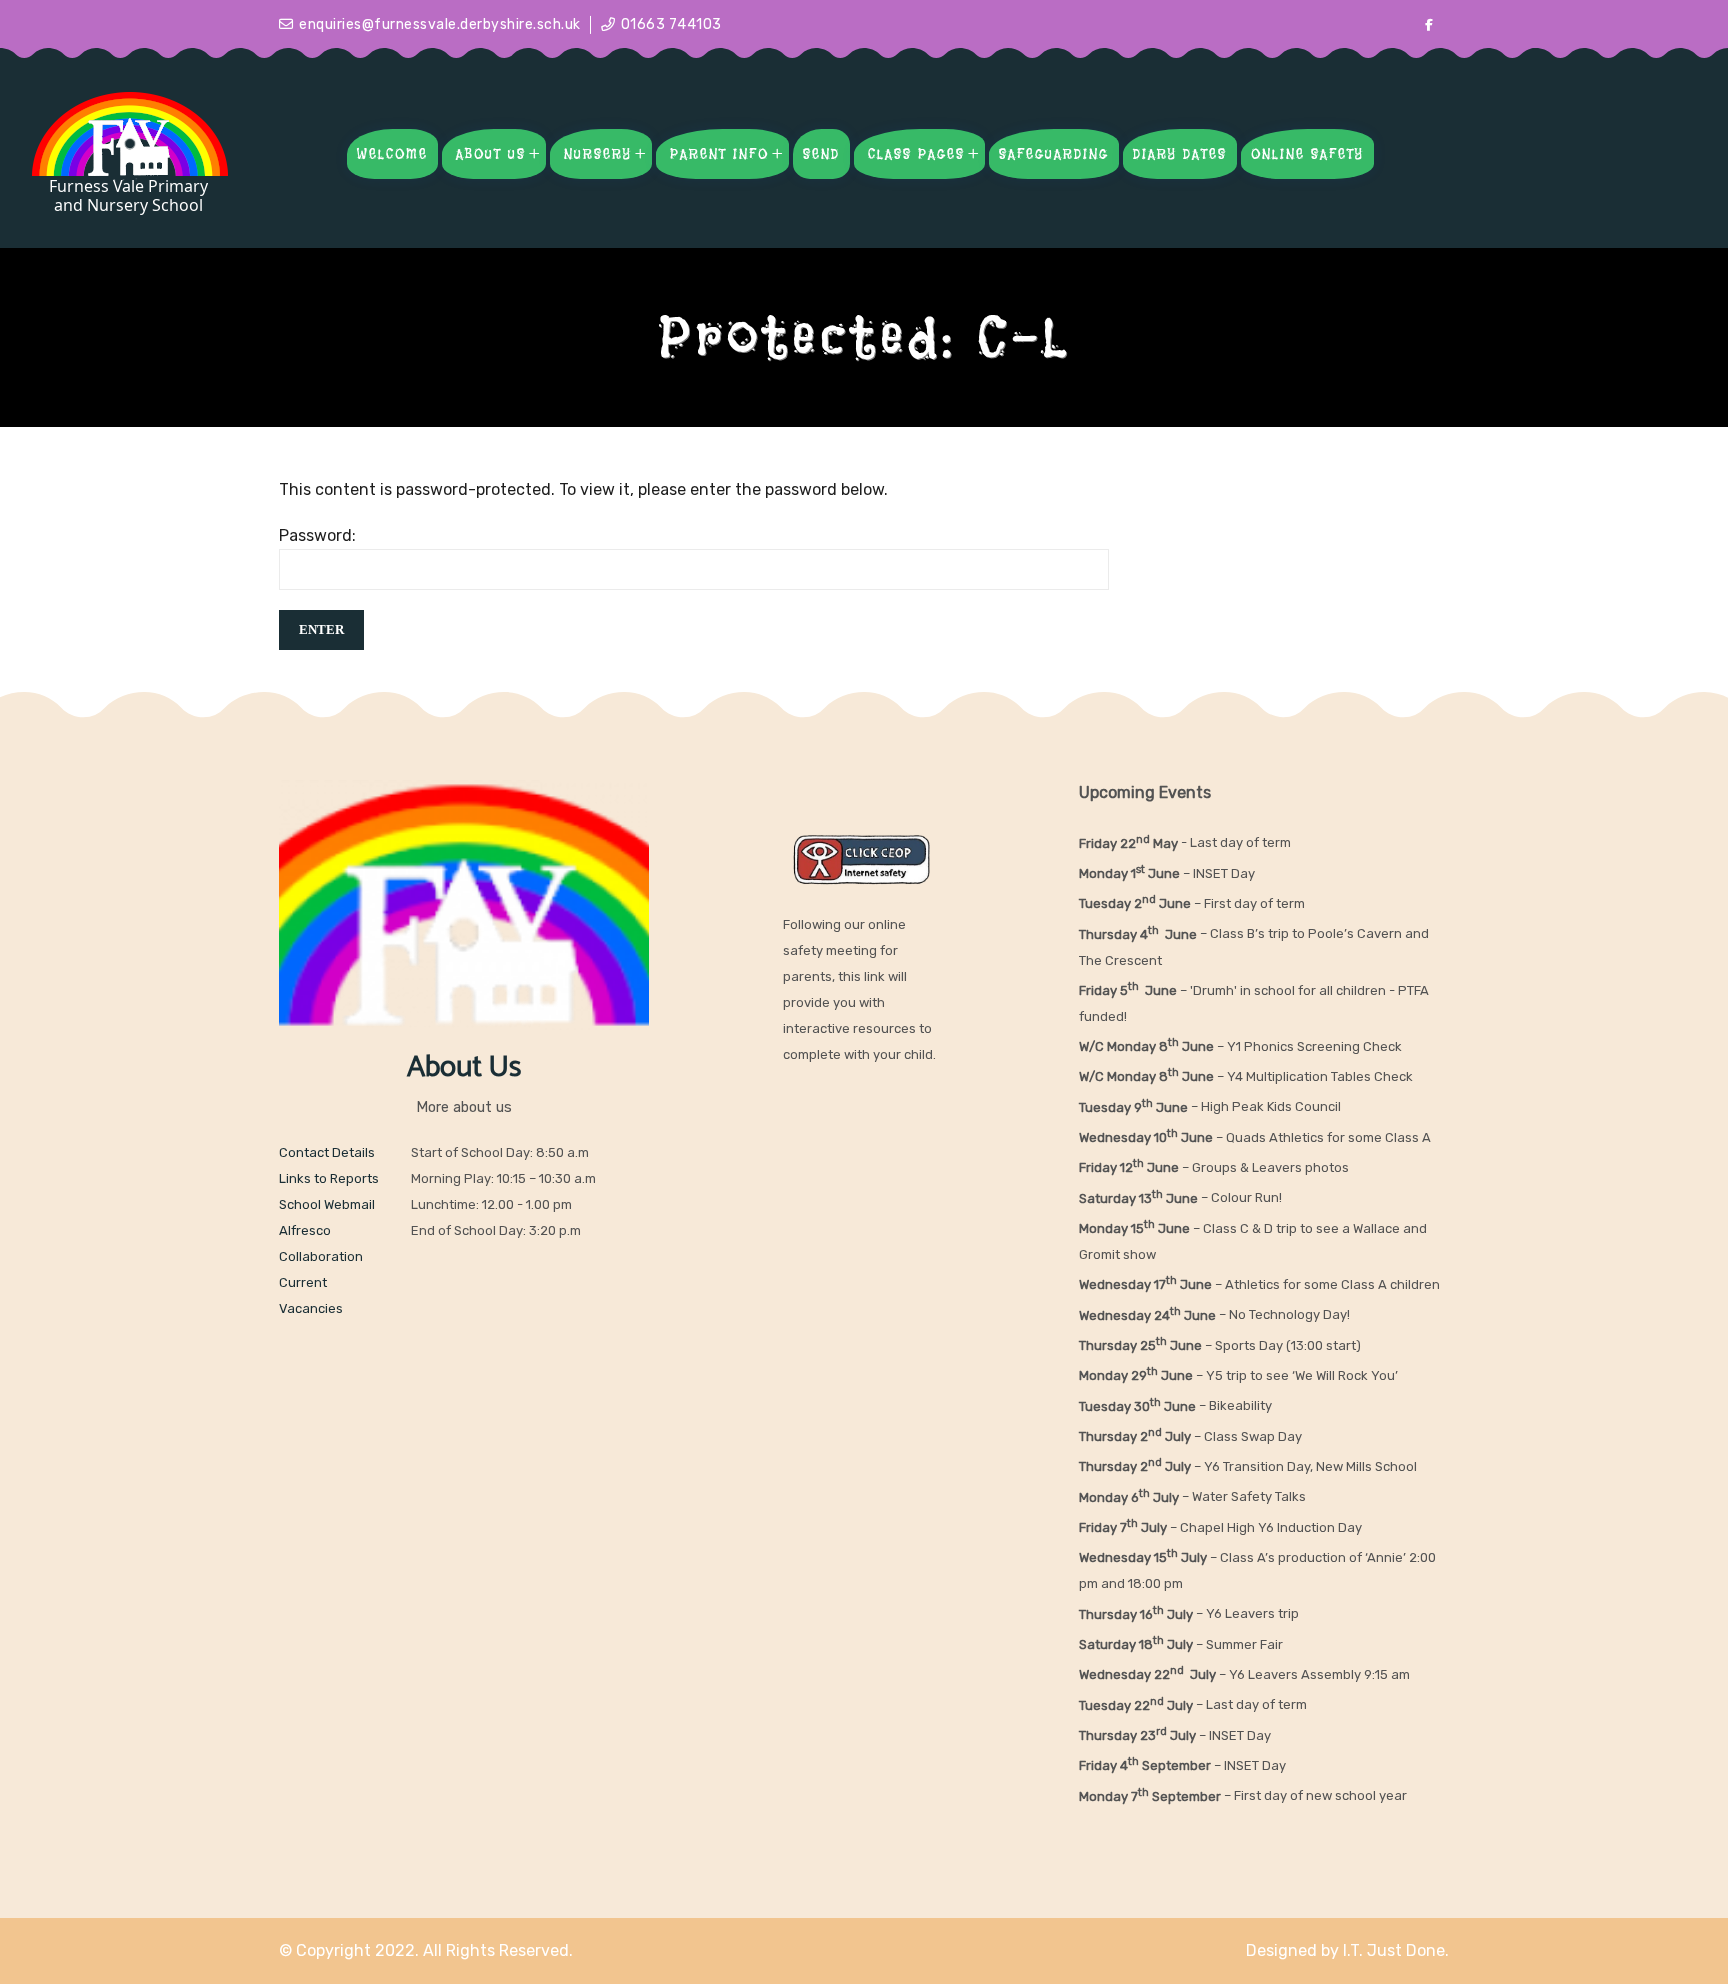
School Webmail (327, 1204)
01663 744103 (671, 24)
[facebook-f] (1429, 25)
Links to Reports (329, 1178)
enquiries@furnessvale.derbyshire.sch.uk (440, 24)
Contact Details (327, 1152)
